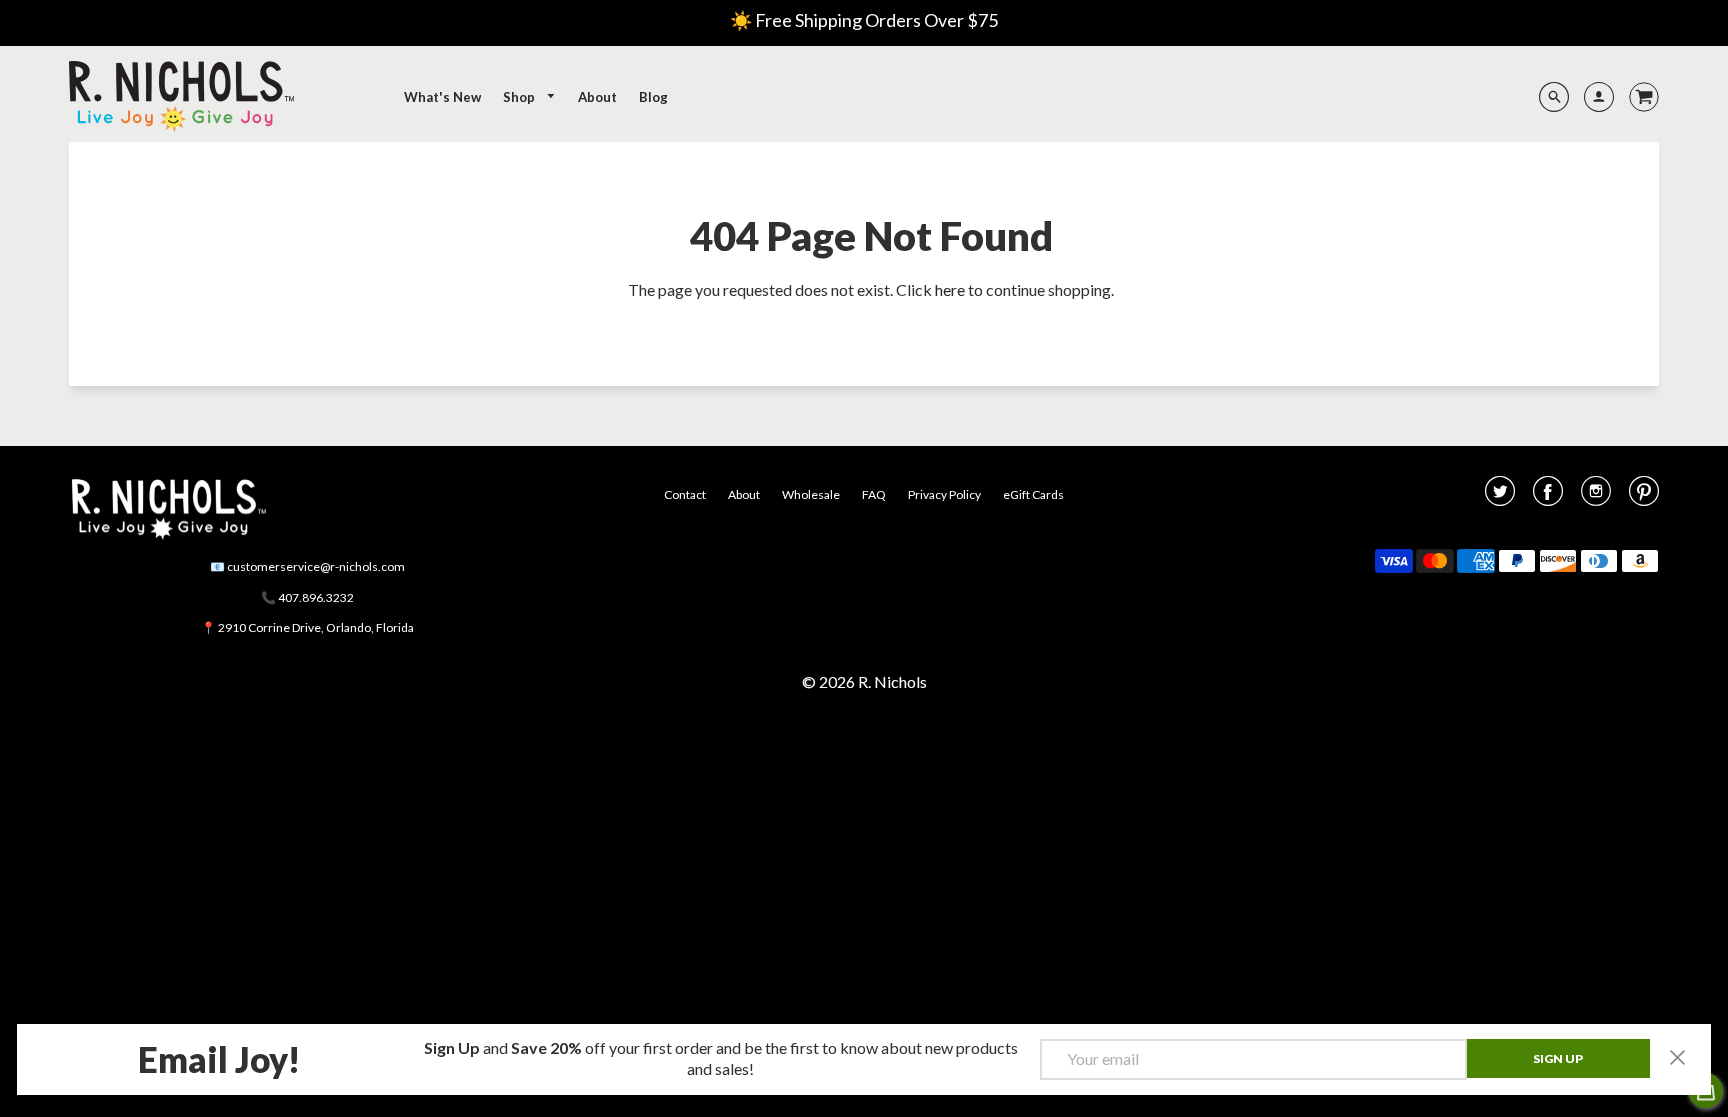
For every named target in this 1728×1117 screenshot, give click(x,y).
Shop (520, 97)
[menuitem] (442, 97)
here (950, 289)
